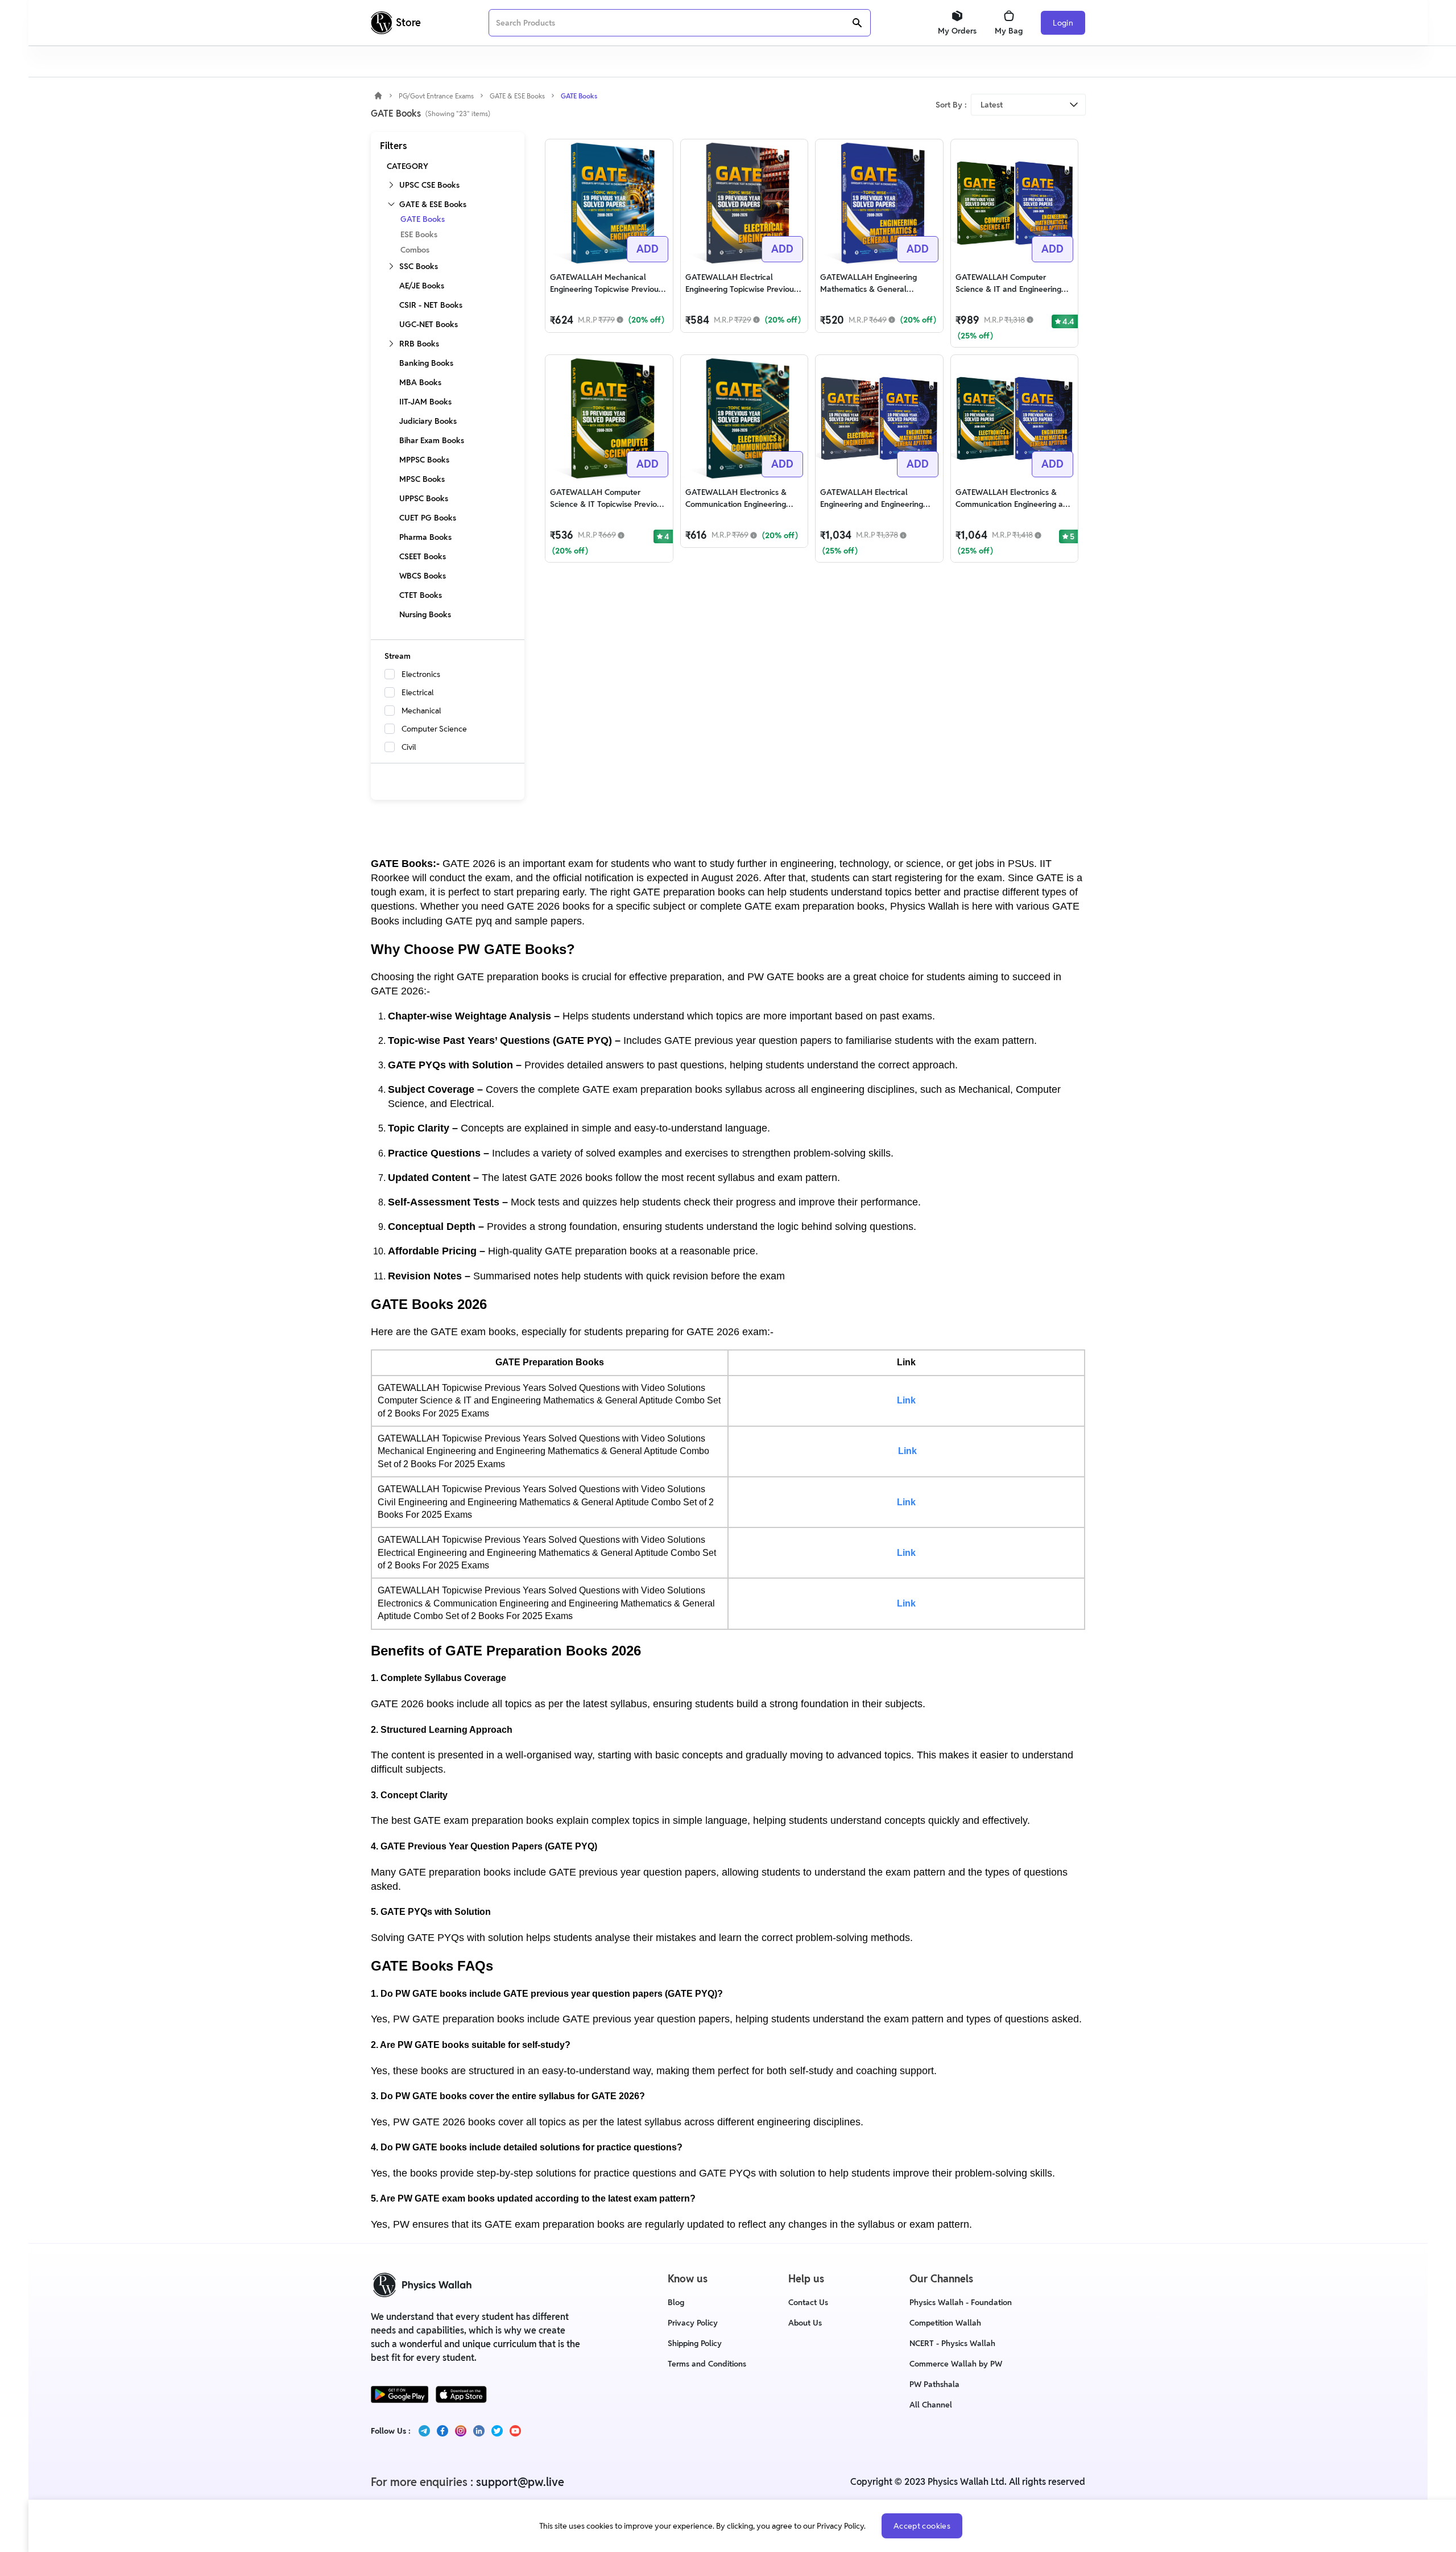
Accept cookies (922, 2526)
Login (1063, 23)
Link (906, 1400)
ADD (648, 249)
